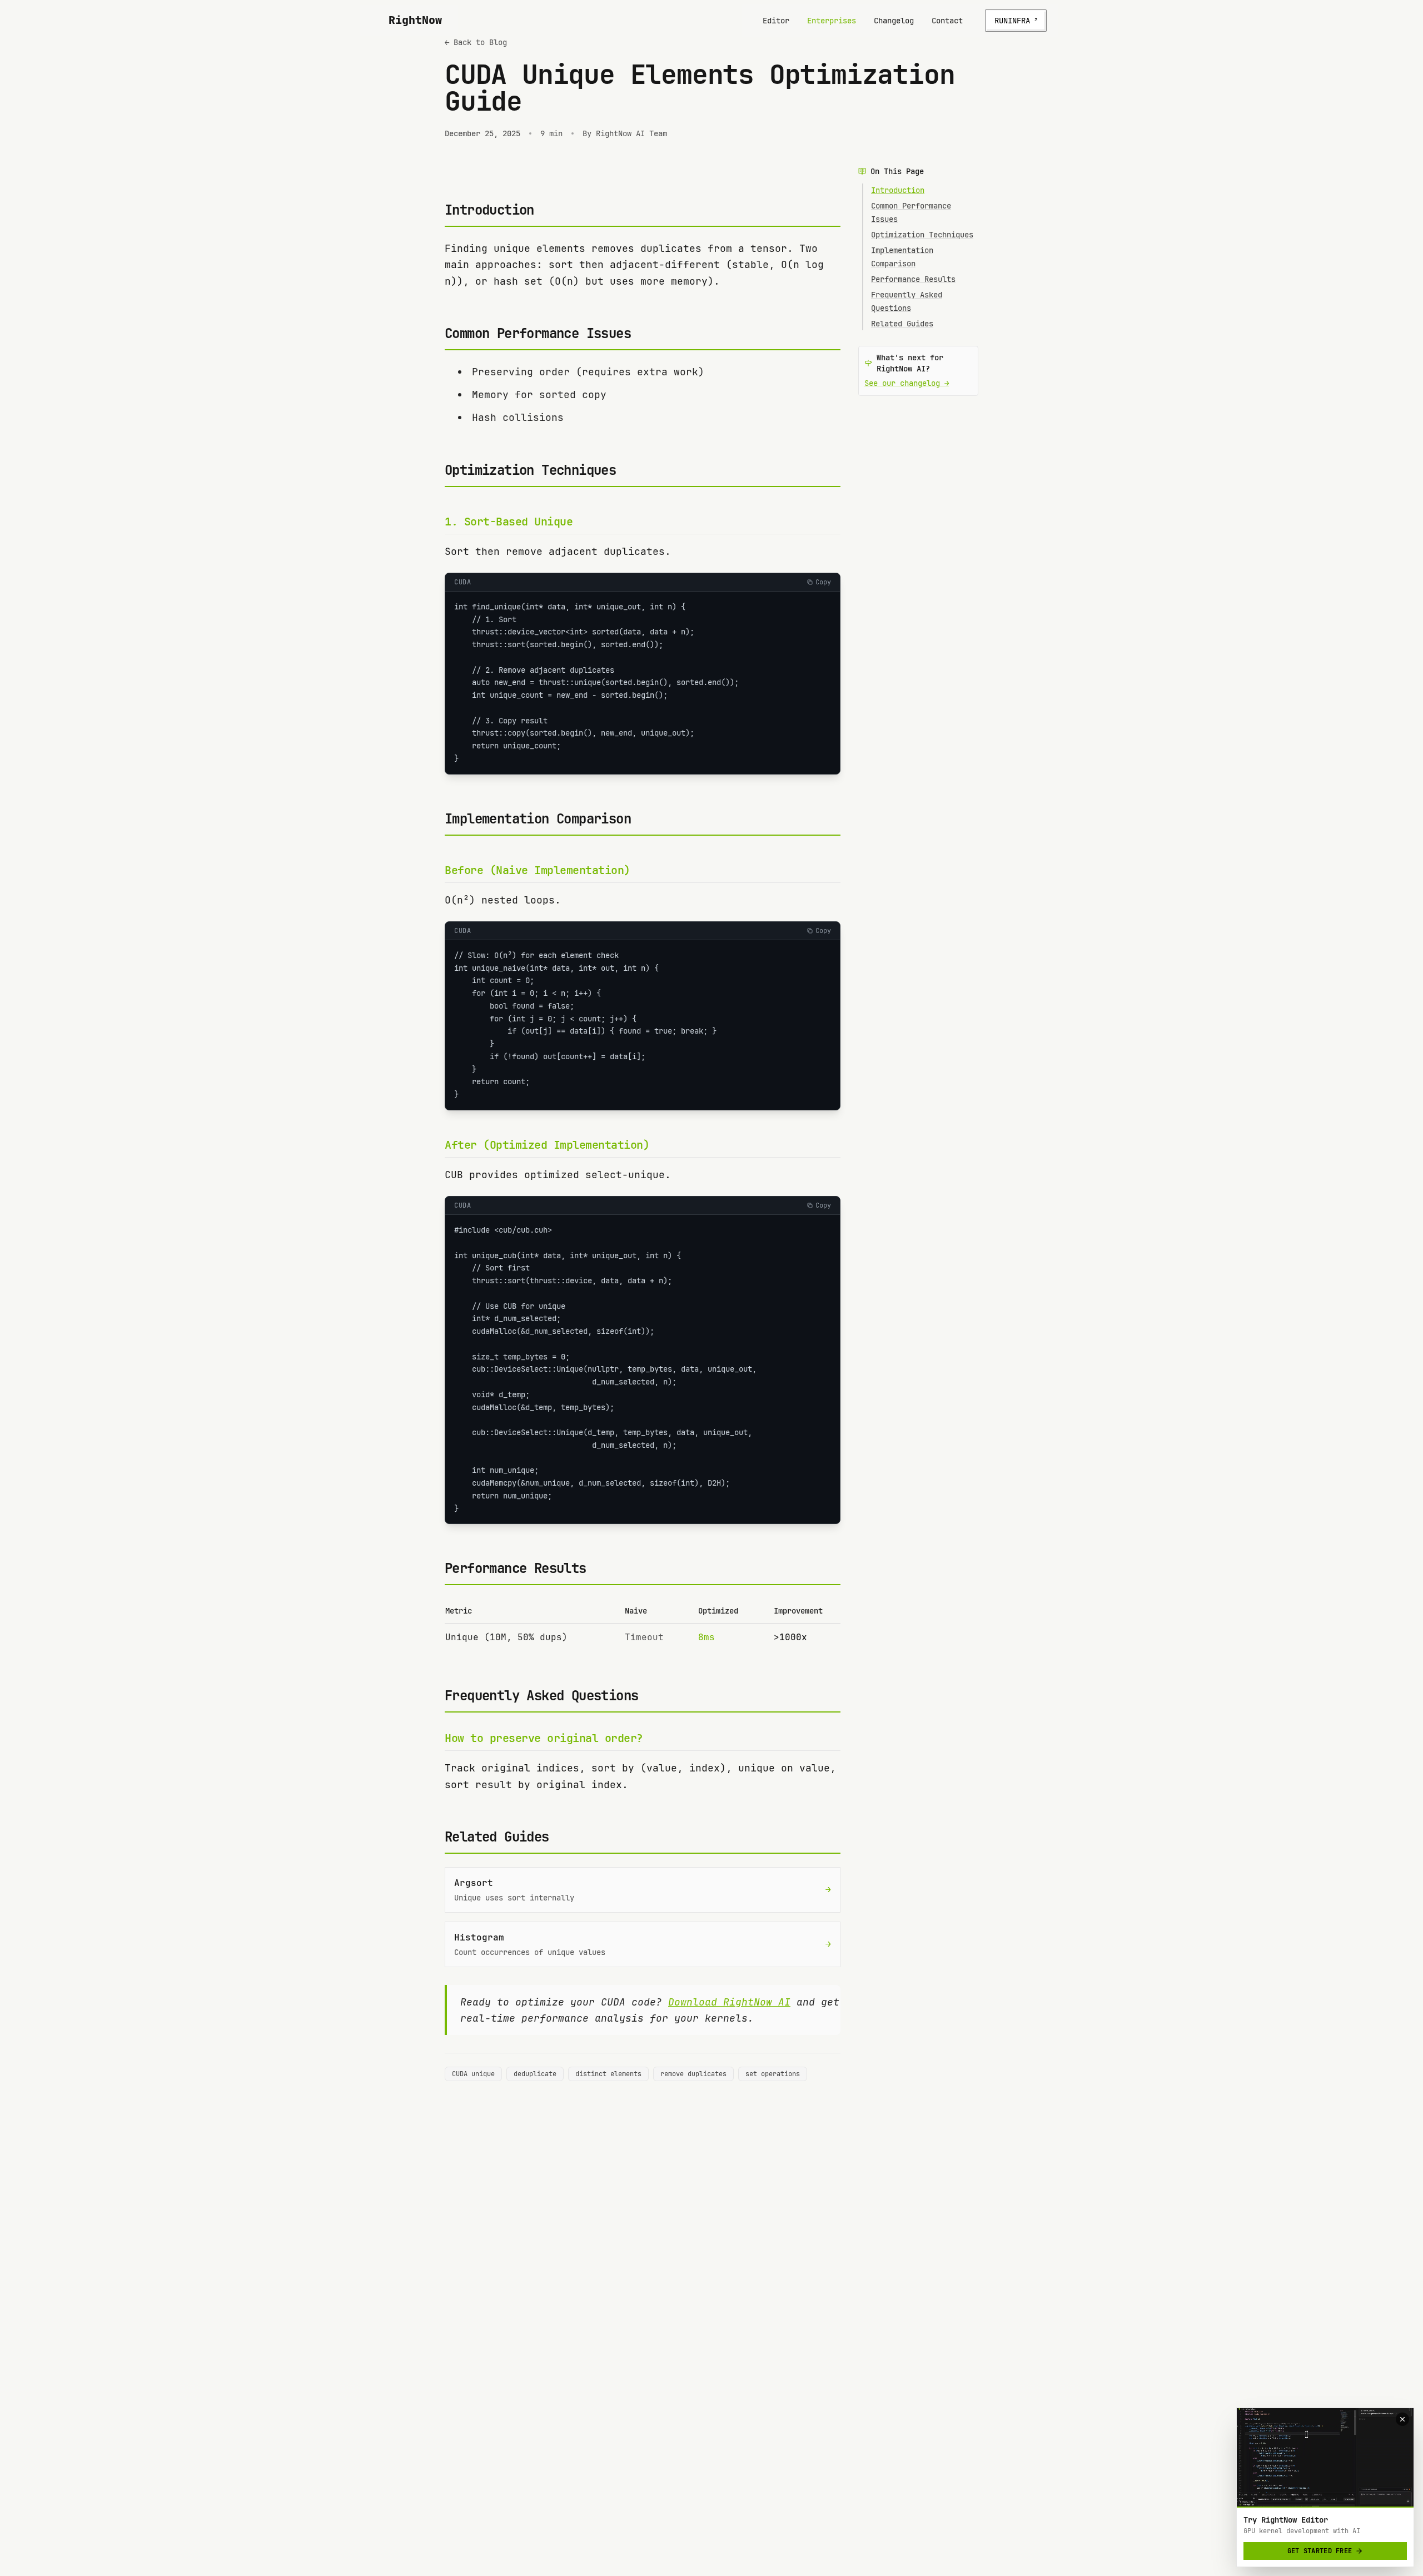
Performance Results (913, 279)
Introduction (898, 190)
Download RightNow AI (729, 2002)
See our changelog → (907, 383)
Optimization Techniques (922, 235)
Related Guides (902, 324)
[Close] (1402, 2419)
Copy (823, 582)
